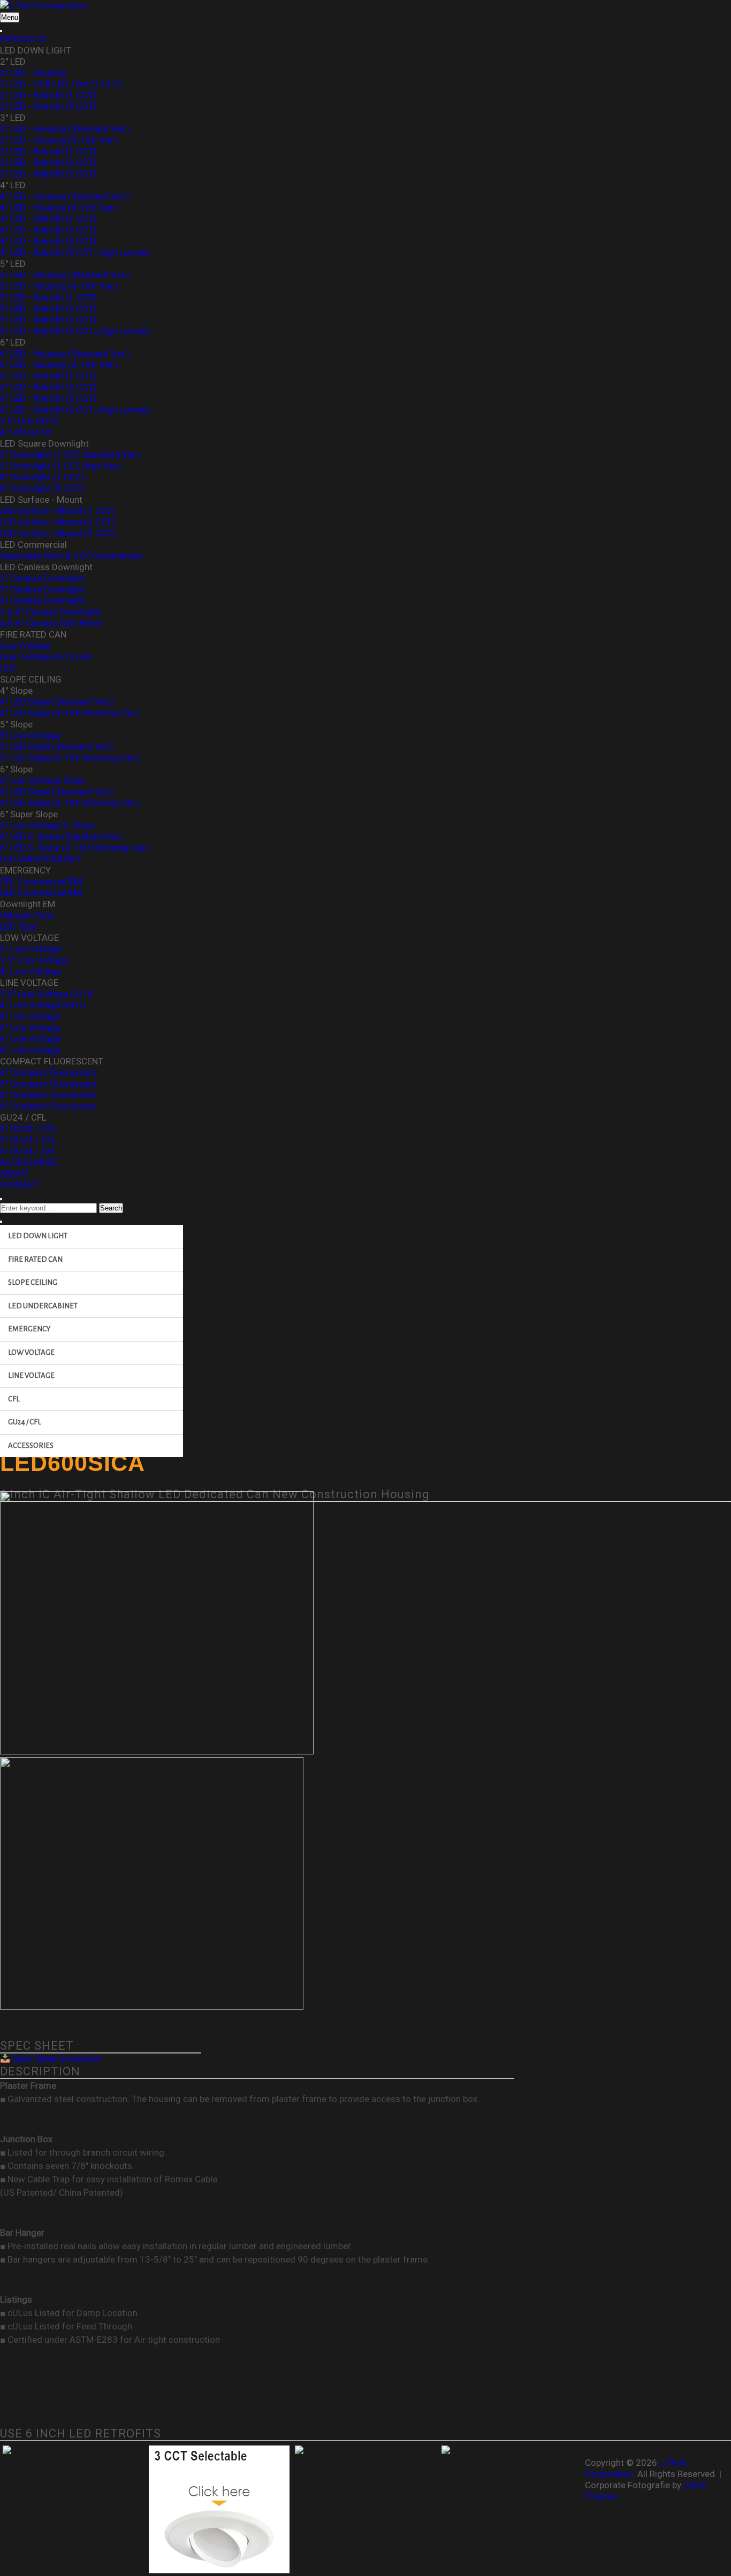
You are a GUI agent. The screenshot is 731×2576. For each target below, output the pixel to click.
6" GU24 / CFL (28, 1151)
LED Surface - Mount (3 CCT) (58, 522)
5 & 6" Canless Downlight (50, 612)
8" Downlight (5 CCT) (42, 488)
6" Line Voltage (30, 1039)
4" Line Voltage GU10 (43, 1005)
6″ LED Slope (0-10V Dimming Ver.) (70, 803)
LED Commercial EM (41, 893)
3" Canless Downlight (43, 589)
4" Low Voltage (31, 971)
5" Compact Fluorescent (48, 1084)
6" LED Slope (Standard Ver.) (57, 792)
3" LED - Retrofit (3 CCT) (48, 163)
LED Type (18, 926)
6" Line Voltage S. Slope (47, 825)
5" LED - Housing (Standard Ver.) (65, 275)
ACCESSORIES (29, 1162)
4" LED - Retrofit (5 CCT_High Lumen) (75, 252)
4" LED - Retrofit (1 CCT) (48, 219)
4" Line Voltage (30, 1016)
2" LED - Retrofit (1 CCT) (48, 95)
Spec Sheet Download (55, 2059)
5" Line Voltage (30, 735)
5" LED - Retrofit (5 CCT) (48, 320)
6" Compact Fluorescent (48, 1095)
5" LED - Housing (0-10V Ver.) (59, 286)
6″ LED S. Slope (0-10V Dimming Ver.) (75, 848)
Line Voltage (25, 646)
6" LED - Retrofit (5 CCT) (48, 398)
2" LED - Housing (33, 73)
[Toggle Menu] (1, 31)
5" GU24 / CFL (28, 1140)
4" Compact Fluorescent (48, 1072)
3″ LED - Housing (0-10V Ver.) (59, 140)
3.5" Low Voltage (34, 960)
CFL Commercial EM (41, 881)
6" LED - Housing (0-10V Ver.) (59, 365)
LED (8, 668)
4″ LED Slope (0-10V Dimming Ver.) (70, 713)
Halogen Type (27, 915)
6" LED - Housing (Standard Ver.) (65, 354)
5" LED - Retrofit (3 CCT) (48, 309)
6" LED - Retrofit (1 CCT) (48, 376)
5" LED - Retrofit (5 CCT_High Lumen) (75, 331)
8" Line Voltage (30, 1050)
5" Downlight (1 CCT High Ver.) (61, 466)
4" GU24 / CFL (28, 1129)
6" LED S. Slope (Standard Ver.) (62, 837)
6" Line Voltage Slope (43, 780)
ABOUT (14, 1174)
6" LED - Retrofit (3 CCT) (48, 387)
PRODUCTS (23, 39)
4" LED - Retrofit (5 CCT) (48, 241)
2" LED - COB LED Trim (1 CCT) (61, 84)
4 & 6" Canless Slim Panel (51, 623)
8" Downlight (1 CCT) (42, 477)
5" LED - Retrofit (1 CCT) (48, 297)
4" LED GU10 (25, 432)
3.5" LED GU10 (29, 421)
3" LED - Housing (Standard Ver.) (65, 129)
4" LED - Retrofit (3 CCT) (48, 230)
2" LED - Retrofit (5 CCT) (48, 106)
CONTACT (20, 1185)
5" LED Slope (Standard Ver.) (57, 747)
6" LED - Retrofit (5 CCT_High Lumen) (75, 410)
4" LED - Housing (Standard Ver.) (65, 196)
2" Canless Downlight (43, 578)
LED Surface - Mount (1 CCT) (58, 511)
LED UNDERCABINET (41, 859)
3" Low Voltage (31, 949)
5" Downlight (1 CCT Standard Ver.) (70, 455)
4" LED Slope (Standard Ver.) (57, 702)
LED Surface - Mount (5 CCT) (58, 533)
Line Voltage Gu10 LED (46, 657)
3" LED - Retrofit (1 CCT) (48, 151)
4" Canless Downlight (43, 601)
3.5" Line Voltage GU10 (47, 994)
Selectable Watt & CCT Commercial (71, 556)
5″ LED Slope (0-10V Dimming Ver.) (70, 758)
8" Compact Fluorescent (48, 1106)
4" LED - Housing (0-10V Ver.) (59, 208)
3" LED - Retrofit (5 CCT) (48, 174)
